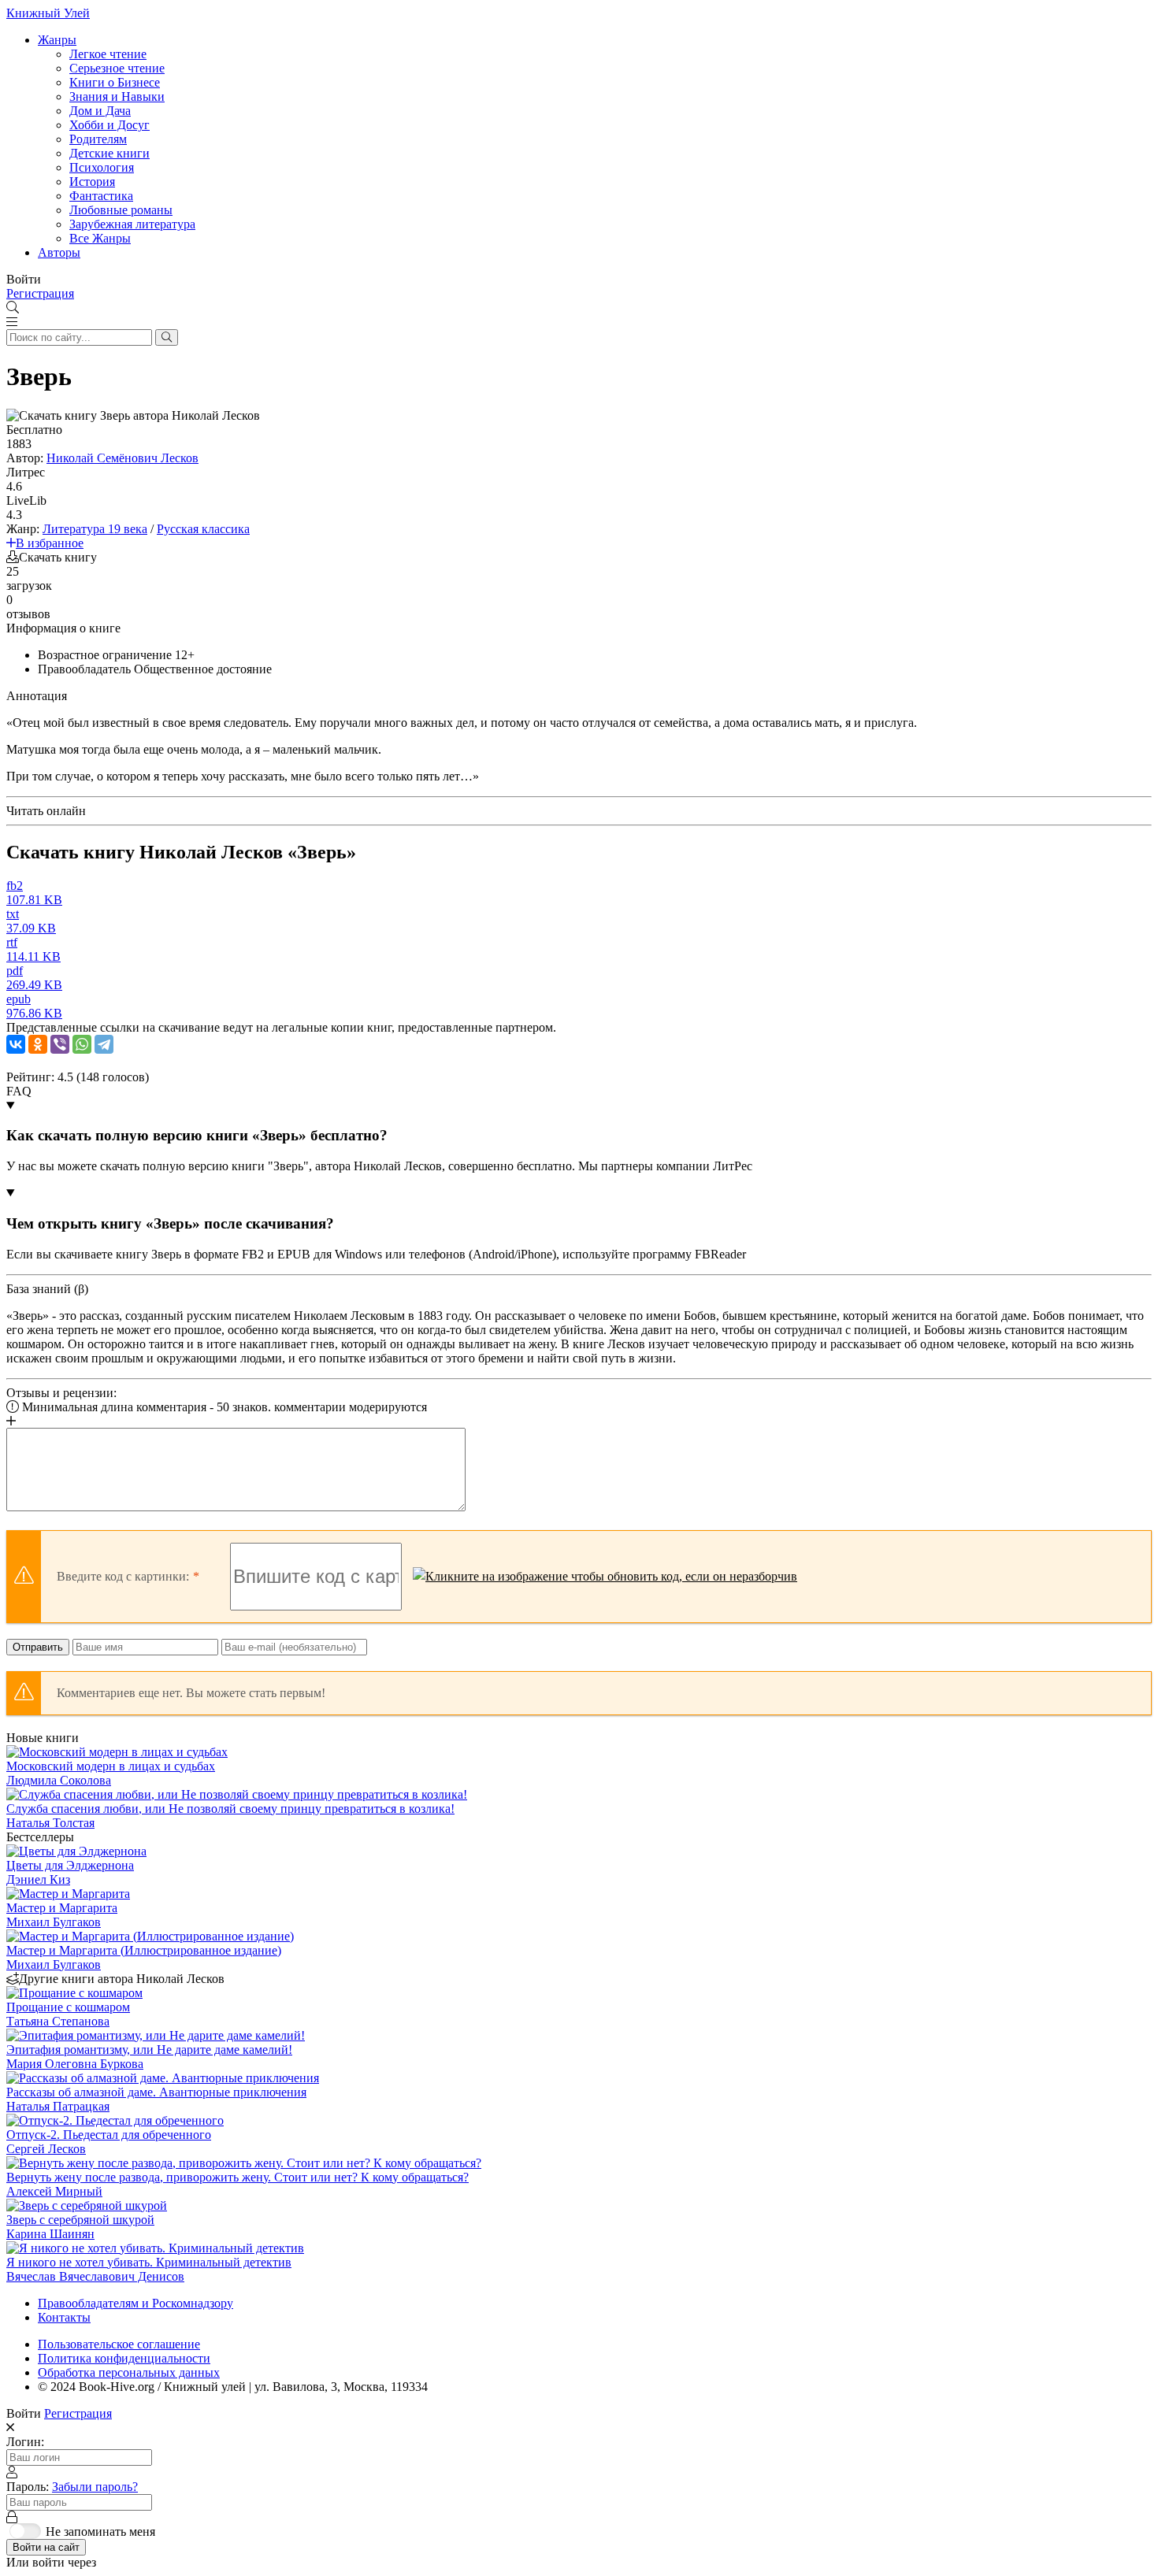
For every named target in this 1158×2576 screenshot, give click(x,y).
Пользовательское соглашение (119, 2344)
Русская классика (203, 529)
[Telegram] (104, 1044)
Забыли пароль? (95, 2487)
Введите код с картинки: (123, 1576)
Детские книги (109, 153)
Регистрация (40, 293)
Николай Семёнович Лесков (122, 458)
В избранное (50, 543)
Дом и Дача (100, 111)
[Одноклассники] (38, 1044)
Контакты (64, 2317)
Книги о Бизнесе (115, 82)
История (92, 182)
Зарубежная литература (132, 224)
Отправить (38, 1647)
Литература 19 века (95, 529)
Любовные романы (121, 210)
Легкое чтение (108, 54)
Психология (102, 167)
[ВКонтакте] (16, 1044)
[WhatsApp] (82, 1044)
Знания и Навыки (117, 96)
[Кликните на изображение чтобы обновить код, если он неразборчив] (605, 1577)
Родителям (98, 139)
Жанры (57, 40)
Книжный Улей (48, 13)
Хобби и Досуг (109, 125)
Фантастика (101, 196)
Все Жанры (100, 238)
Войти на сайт (46, 2547)
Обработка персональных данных (129, 2372)
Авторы (59, 252)
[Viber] (60, 1044)
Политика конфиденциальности (124, 2358)
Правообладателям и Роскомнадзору (135, 2303)
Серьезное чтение (117, 68)
